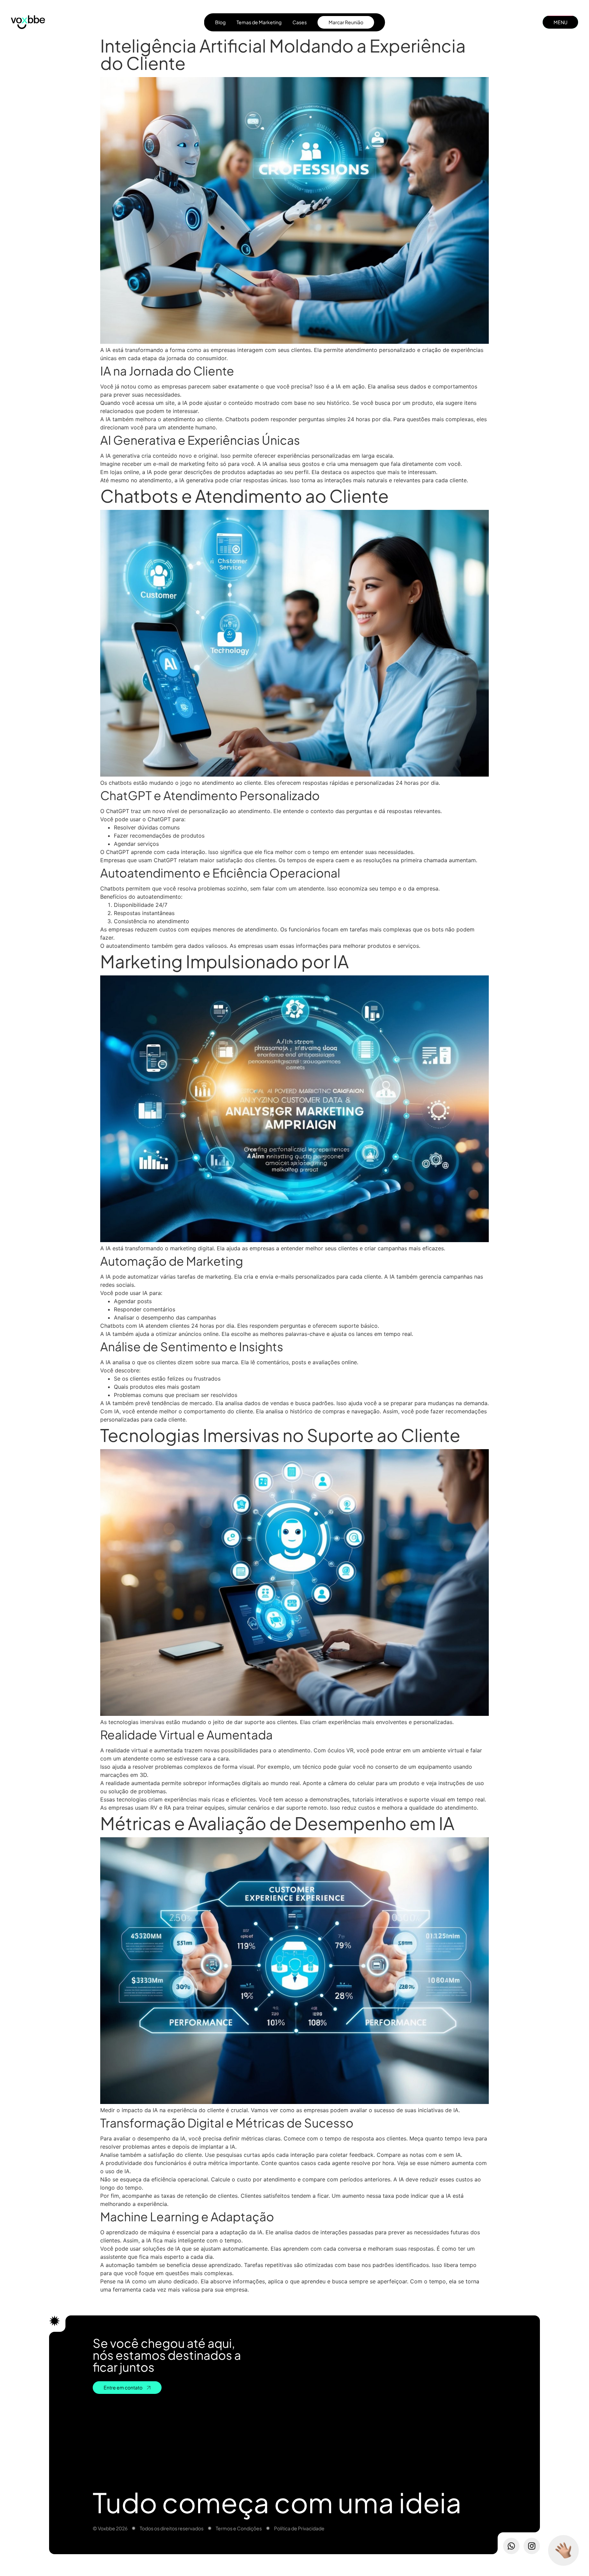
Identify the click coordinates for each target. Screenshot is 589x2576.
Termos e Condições (239, 2528)
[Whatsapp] (511, 2546)
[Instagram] (532, 2546)
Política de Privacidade (299, 2528)
